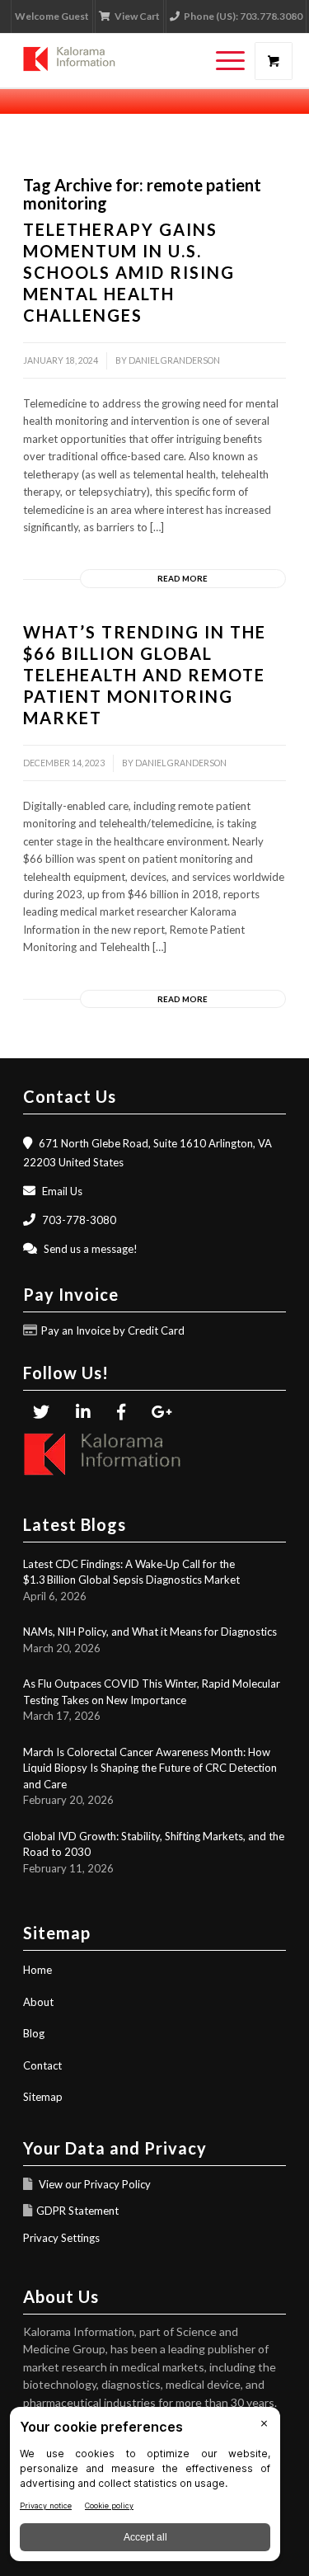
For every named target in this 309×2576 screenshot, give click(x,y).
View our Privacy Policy (94, 2184)
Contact (42, 2065)
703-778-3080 (79, 1220)
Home (37, 1970)
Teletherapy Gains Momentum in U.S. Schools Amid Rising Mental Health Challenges (129, 272)
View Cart (137, 16)
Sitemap (43, 2097)
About (38, 2002)
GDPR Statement (77, 2211)
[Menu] (222, 61)
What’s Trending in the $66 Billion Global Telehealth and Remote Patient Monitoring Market (145, 675)
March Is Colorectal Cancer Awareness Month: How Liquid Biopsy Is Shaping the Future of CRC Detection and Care (150, 1768)
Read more (183, 578)
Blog (34, 2033)
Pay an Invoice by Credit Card (113, 1330)
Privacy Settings (61, 2238)
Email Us (62, 1191)
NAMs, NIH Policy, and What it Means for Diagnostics (150, 1632)
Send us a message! (91, 1249)
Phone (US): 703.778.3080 (243, 16)
